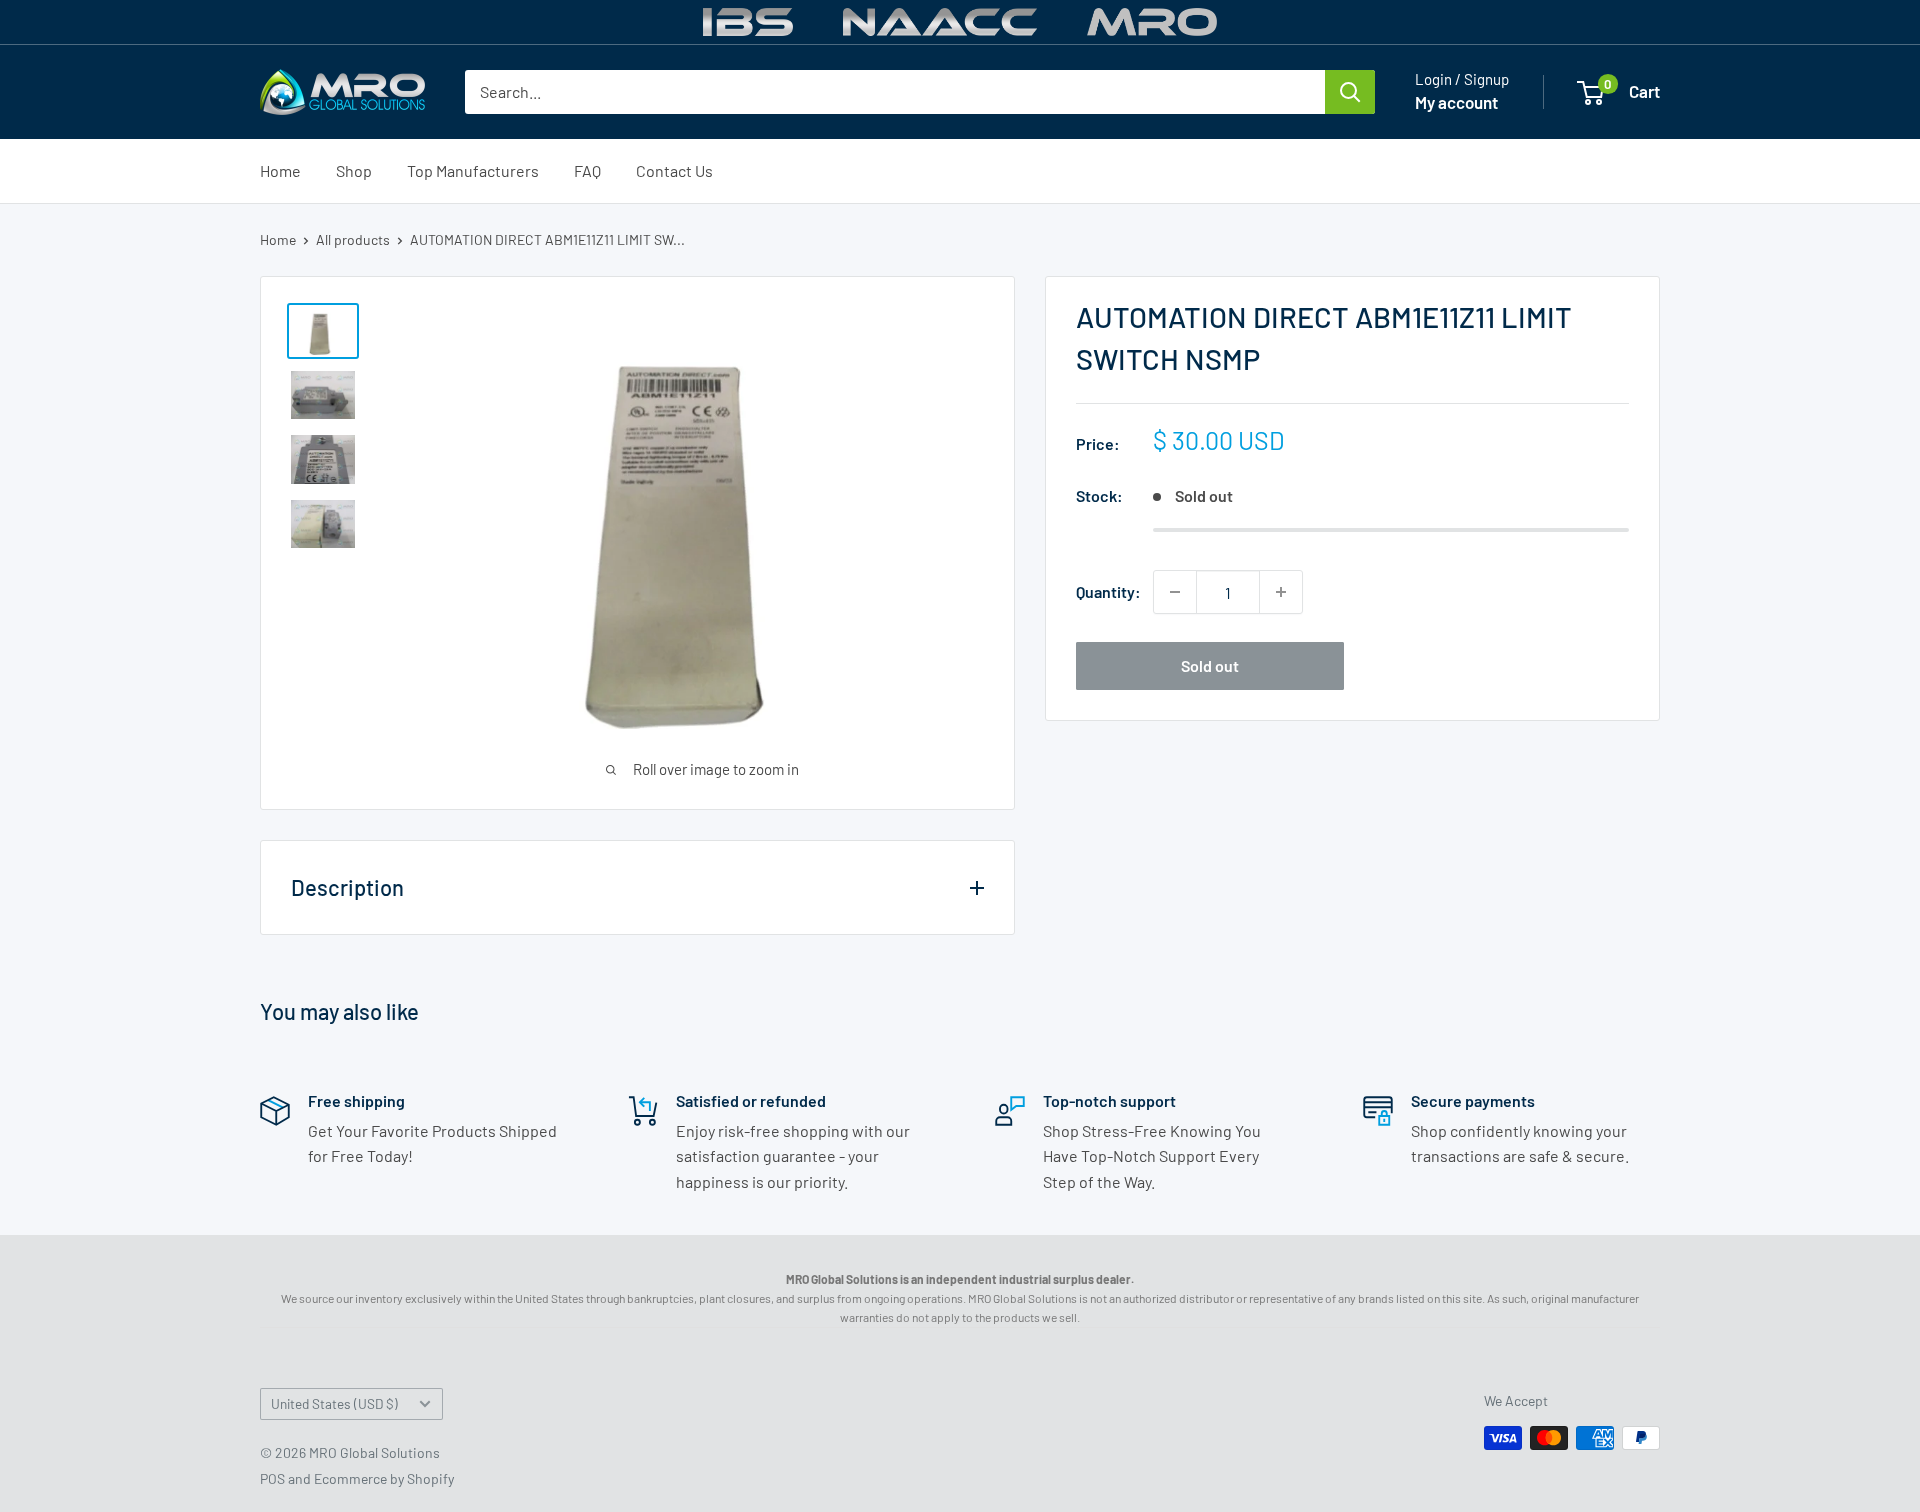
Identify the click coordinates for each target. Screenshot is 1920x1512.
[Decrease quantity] (1175, 592)
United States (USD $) (334, 1403)
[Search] (1350, 92)
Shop (354, 170)
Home (280, 170)
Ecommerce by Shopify (384, 1478)
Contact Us (674, 170)
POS (272, 1478)
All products (353, 239)
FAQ (587, 170)
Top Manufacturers (473, 170)
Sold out (1210, 665)
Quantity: (1108, 591)
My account (1456, 102)
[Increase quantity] (1281, 592)
